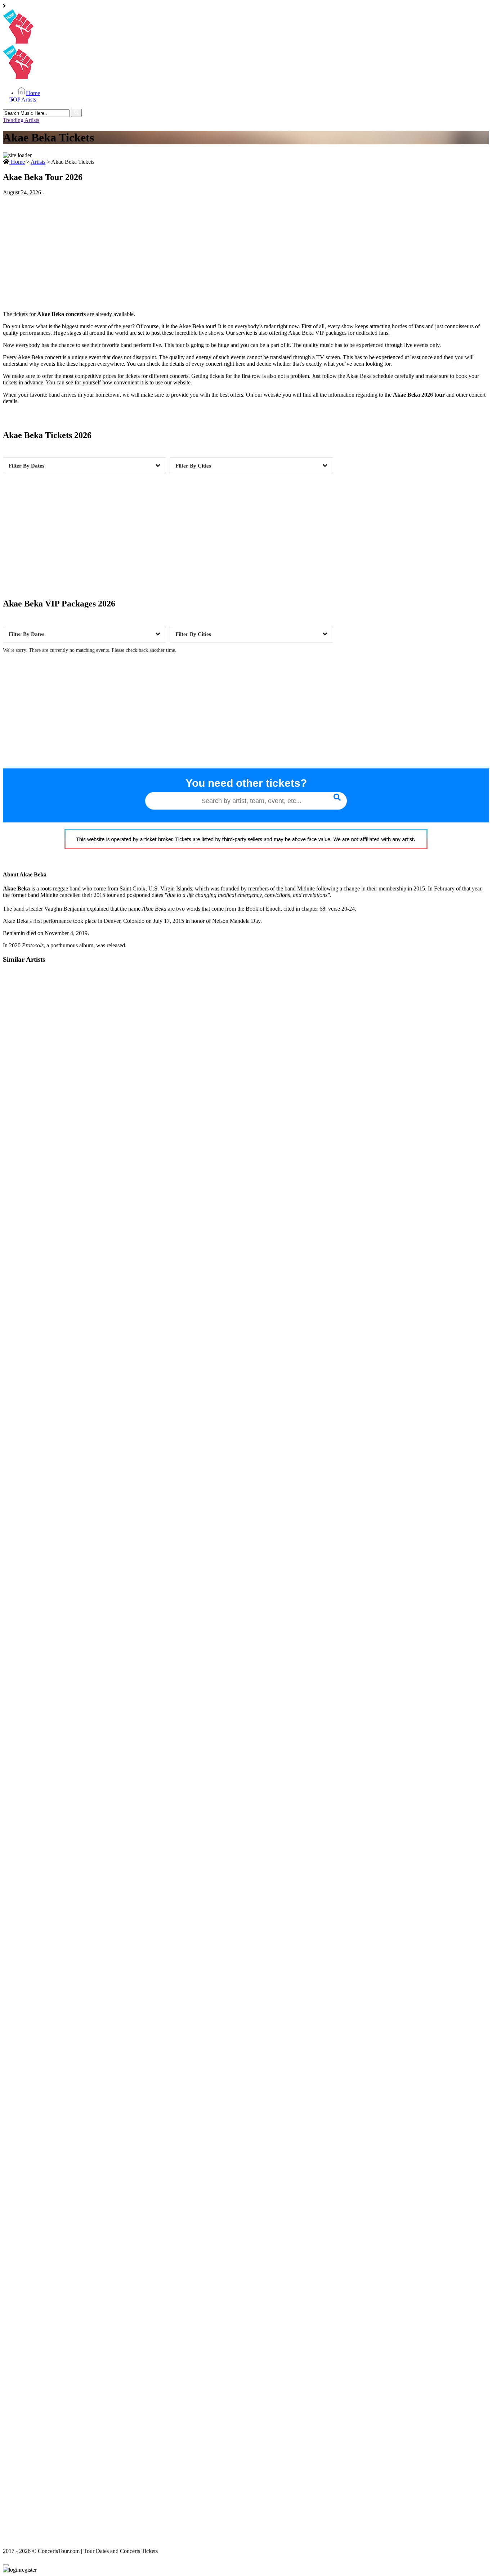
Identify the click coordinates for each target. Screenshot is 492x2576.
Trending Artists (21, 120)
